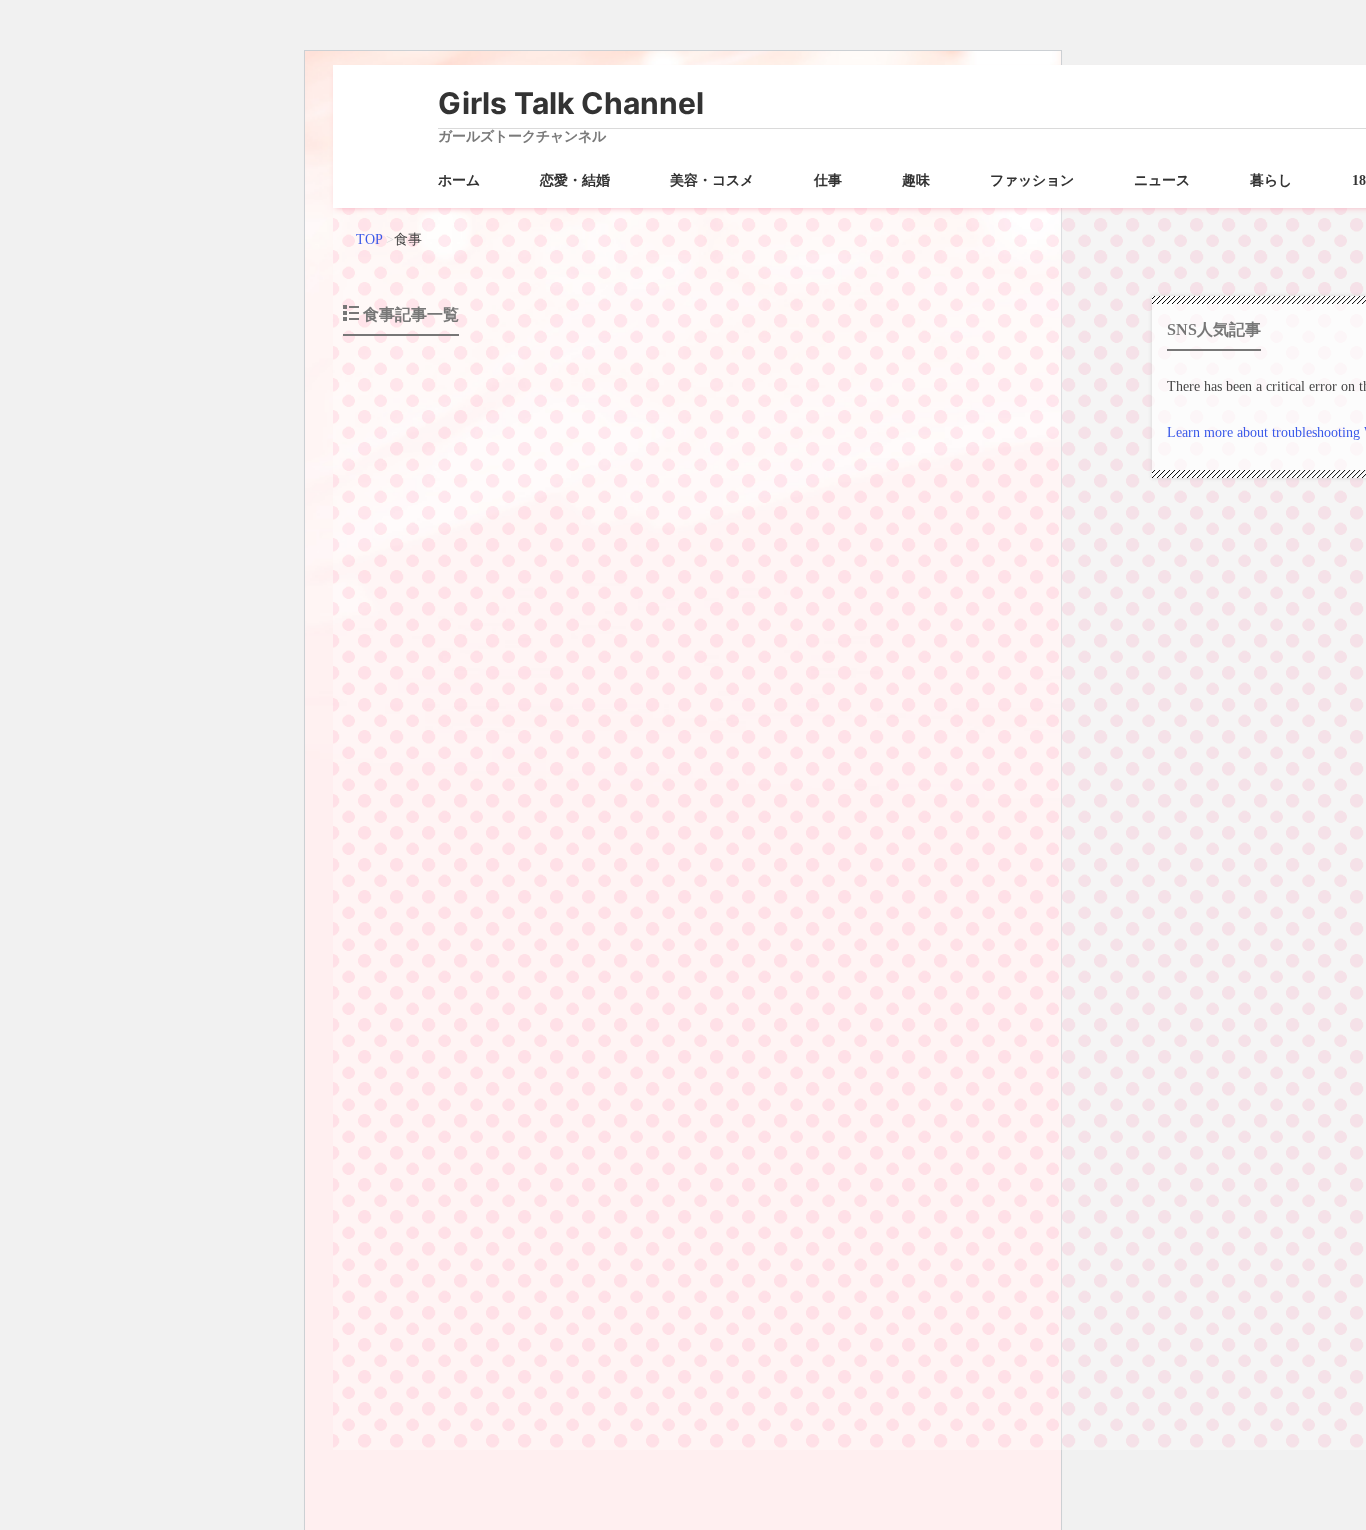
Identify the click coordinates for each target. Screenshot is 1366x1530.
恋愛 (841, 718)
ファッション (1032, 180)
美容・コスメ (712, 180)
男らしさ (893, 1037)
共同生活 (733, 718)
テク (677, 1037)
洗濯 (981, 718)
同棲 (777, 718)
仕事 (828, 180)
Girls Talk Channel (571, 103)
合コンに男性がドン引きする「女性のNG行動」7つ (547, 1197)
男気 (937, 1037)
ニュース (1162, 180)
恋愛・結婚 (575, 180)
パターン (721, 1037)
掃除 (917, 718)
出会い (715, 1356)
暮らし (1271, 180)
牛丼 (829, 1037)
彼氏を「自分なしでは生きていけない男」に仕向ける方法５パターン (611, 558)
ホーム (459, 180)
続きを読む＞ (1055, 680)
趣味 (916, 180)
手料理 (879, 718)
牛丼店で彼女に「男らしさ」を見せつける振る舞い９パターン (587, 877)
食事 (1045, 718)
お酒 (677, 1356)
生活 (1013, 718)
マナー (771, 1037)
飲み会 (899, 1356)
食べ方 (975, 1037)
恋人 (797, 1356)
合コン (759, 1356)
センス (683, 718)
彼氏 (809, 718)
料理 (949, 718)
